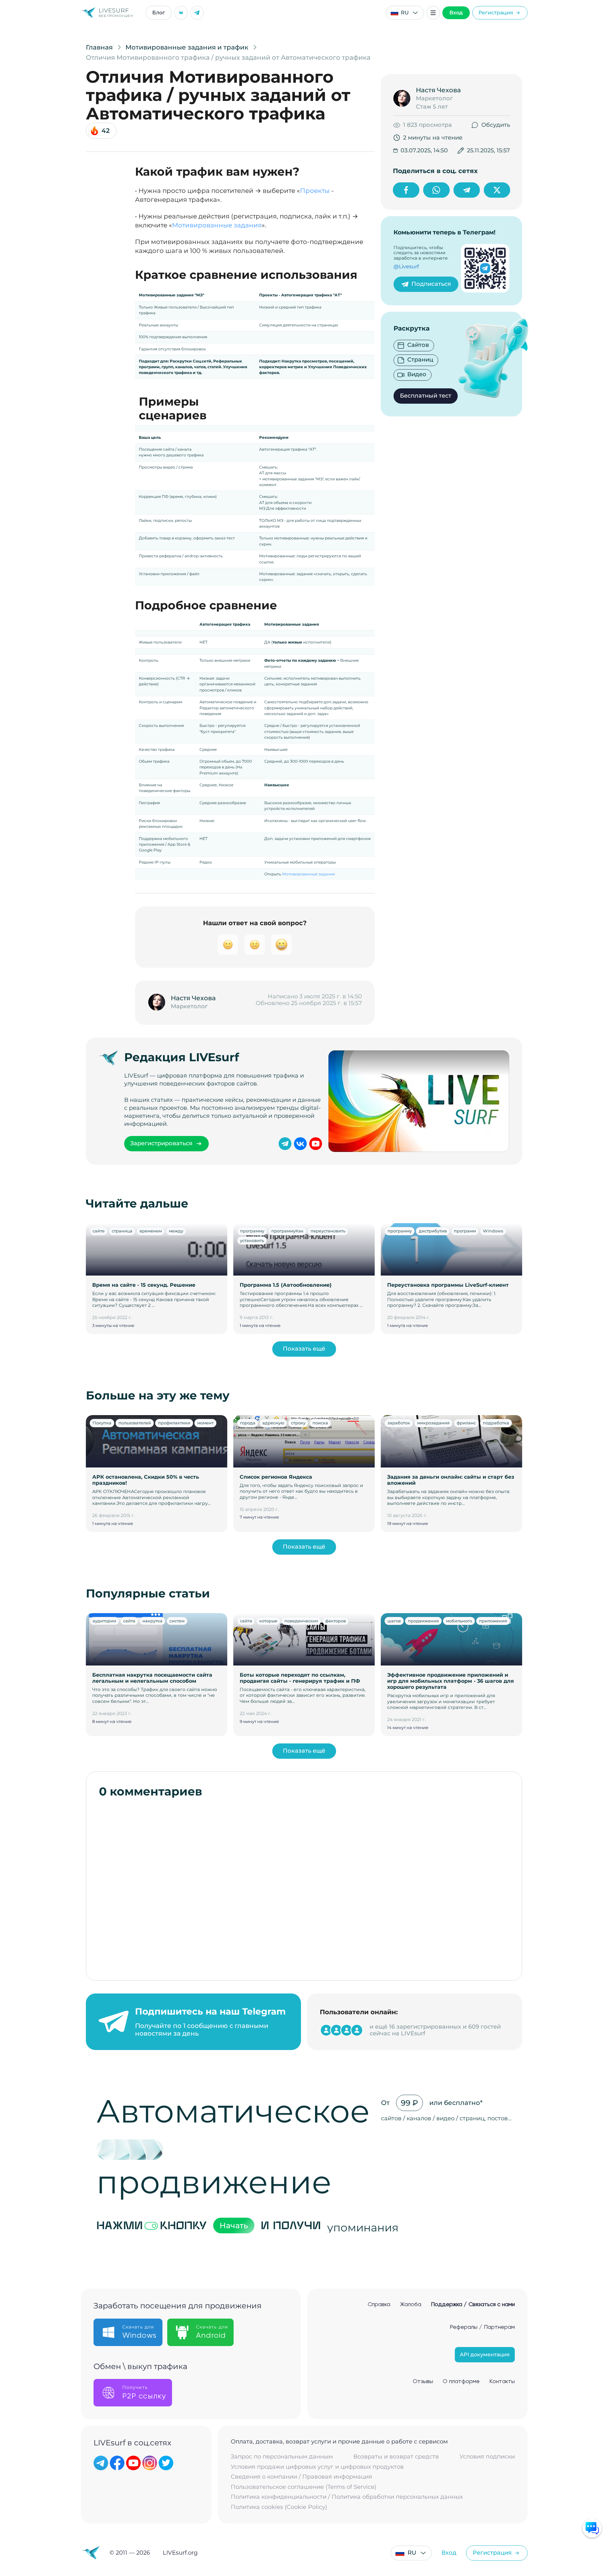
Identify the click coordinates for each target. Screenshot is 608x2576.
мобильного (459, 1621)
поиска (320, 1423)
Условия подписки (487, 2457)
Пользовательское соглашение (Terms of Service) (304, 2487)
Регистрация (496, 13)
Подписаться (431, 284)
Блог (159, 13)
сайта (129, 1621)
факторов (336, 1621)
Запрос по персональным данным (282, 2457)
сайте (99, 1231)
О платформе (461, 2382)
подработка (496, 1423)
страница (122, 1231)
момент (205, 1423)
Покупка (102, 1423)
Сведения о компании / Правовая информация (301, 2477)
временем (151, 1231)
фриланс (466, 1423)
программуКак (287, 1231)
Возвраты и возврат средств (396, 2457)
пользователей (135, 1423)
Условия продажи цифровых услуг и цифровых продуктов (317, 2467)
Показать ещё (304, 1349)
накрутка (152, 1621)
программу (252, 1231)
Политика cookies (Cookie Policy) (279, 2507)
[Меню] (433, 13)
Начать (234, 2225)
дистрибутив (433, 1231)
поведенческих (301, 1621)
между (176, 1231)
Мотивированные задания (217, 225)
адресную (273, 1423)
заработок (399, 1423)
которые (268, 1621)
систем (177, 1621)
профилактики (174, 1423)
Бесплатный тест (426, 396)
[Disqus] (304, 1886)
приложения (493, 1621)
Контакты (502, 2382)
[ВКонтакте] (181, 13)
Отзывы (423, 2382)
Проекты (315, 191)
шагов (394, 1621)
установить (252, 1240)
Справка (379, 2305)
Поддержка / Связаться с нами (473, 2305)
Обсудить (496, 125)
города (248, 1423)
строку (298, 1423)
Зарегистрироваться (161, 1143)
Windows (493, 1231)
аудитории (104, 1621)
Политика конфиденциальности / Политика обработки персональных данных (347, 2497)
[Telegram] (197, 13)
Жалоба (411, 2305)
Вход (456, 13)
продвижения (423, 1621)
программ (465, 1231)
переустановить (328, 1231)
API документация (485, 2355)
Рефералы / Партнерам (482, 2327)
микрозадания (433, 1423)
